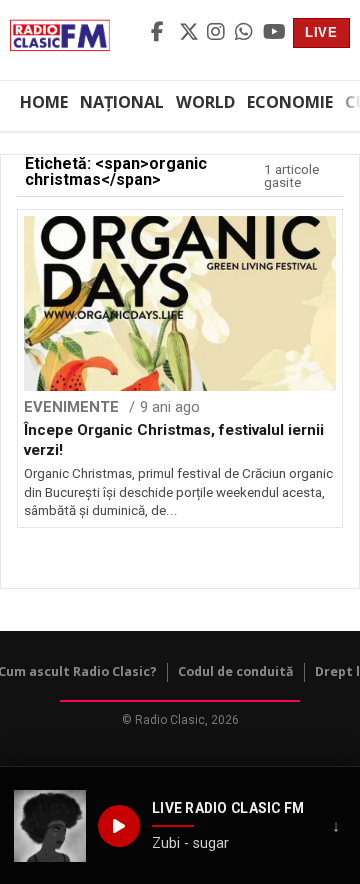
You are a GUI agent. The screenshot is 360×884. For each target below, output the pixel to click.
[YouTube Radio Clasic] (274, 33)
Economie (290, 102)
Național (122, 102)
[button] (50, 826)
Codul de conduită (236, 671)
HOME (44, 102)
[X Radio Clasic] (190, 33)
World (205, 102)
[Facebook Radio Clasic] (162, 33)
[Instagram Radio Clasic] (218, 33)
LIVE (321, 32)
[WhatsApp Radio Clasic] (246, 33)
